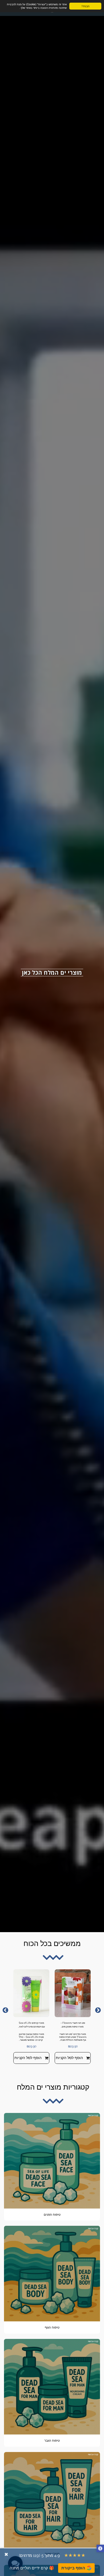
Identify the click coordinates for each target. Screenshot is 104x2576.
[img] (73, 1993)
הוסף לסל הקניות (69, 2058)
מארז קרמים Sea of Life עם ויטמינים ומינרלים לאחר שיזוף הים (31, 2025)
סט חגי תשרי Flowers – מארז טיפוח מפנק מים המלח (73, 2025)
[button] (100, 2549)
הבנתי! (85, 6)
